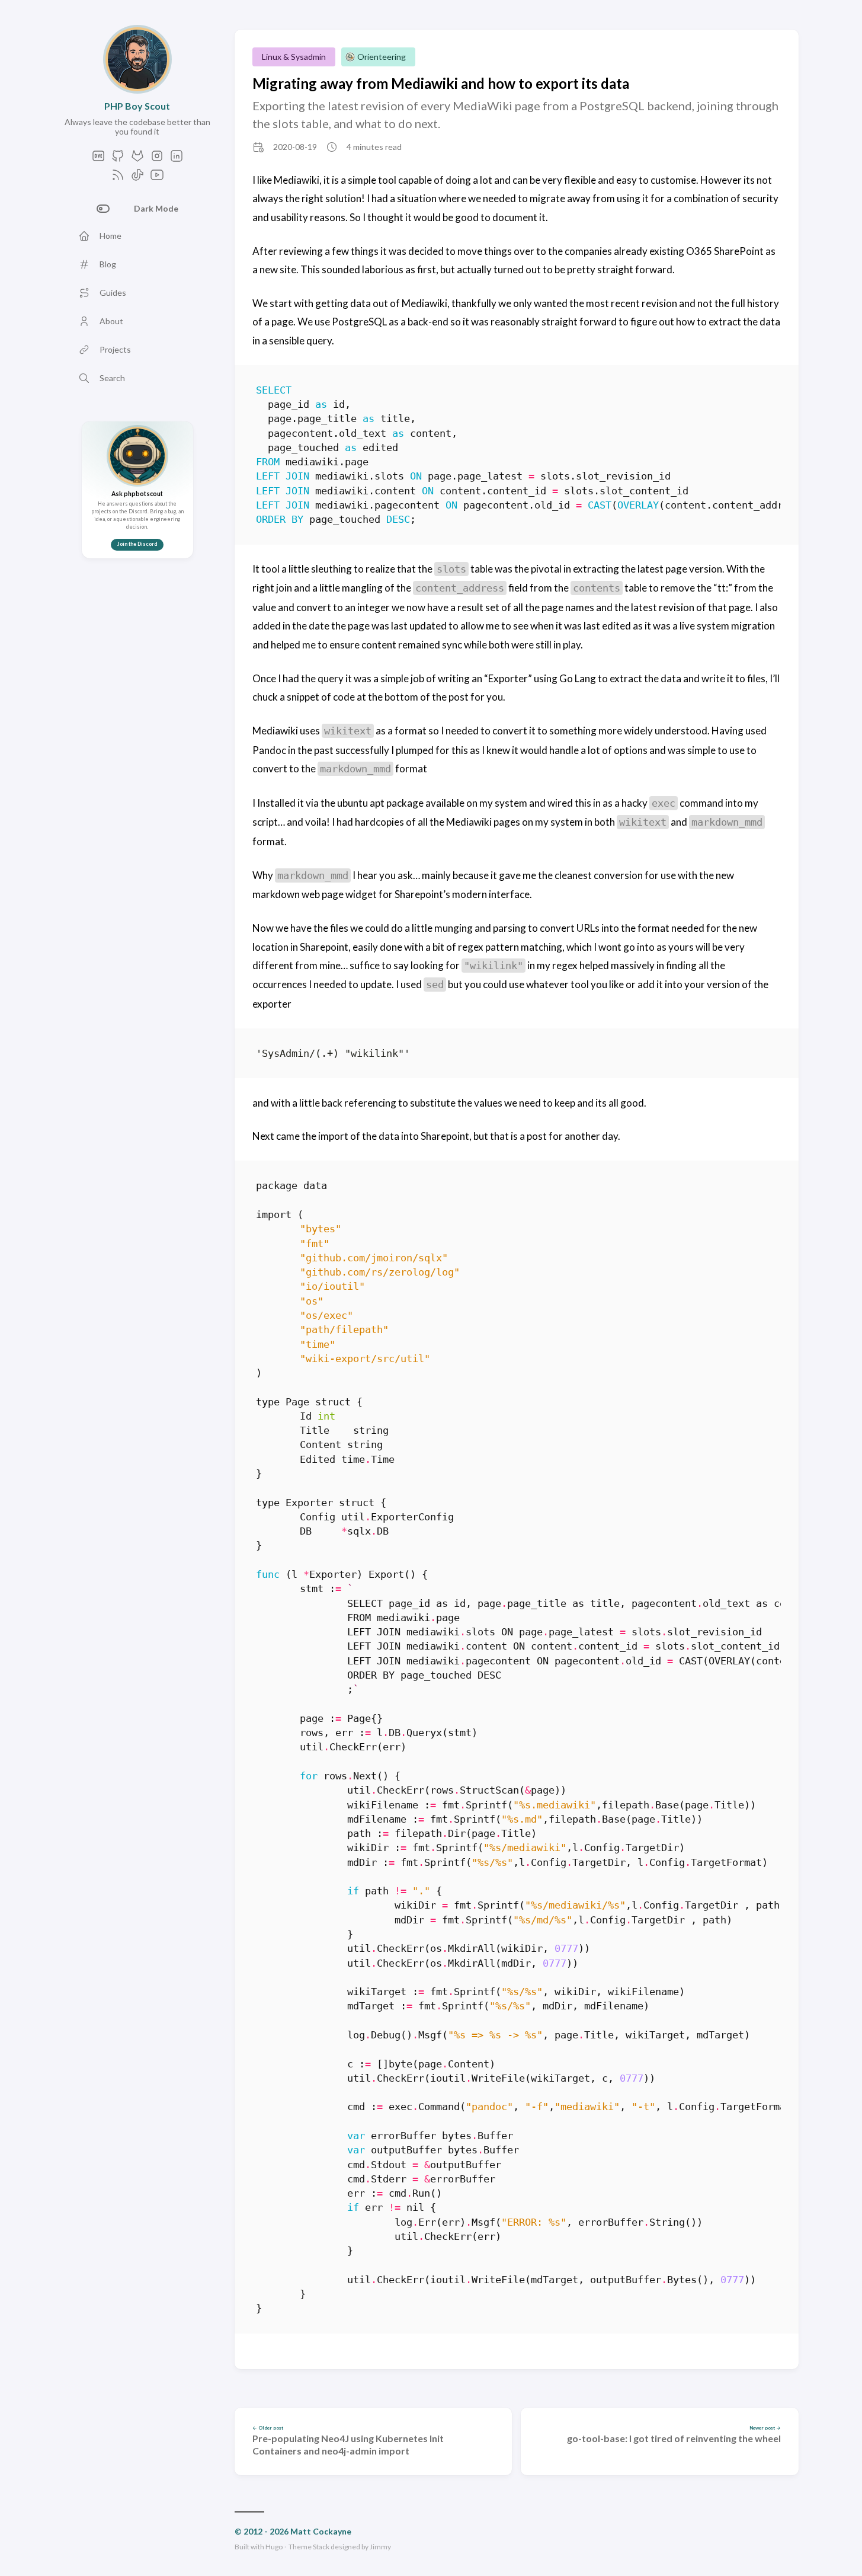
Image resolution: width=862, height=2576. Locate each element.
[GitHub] (118, 159)
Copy (762, 392)
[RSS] (118, 178)
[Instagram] (157, 159)
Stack (321, 2547)
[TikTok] (137, 178)
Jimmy (380, 2547)
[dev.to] (98, 159)
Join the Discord (137, 544)
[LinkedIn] (177, 159)
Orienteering (382, 57)
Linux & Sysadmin (294, 57)
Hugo (274, 2547)
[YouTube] (157, 178)
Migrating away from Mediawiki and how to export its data (441, 83)
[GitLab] (137, 159)
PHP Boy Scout (137, 106)
